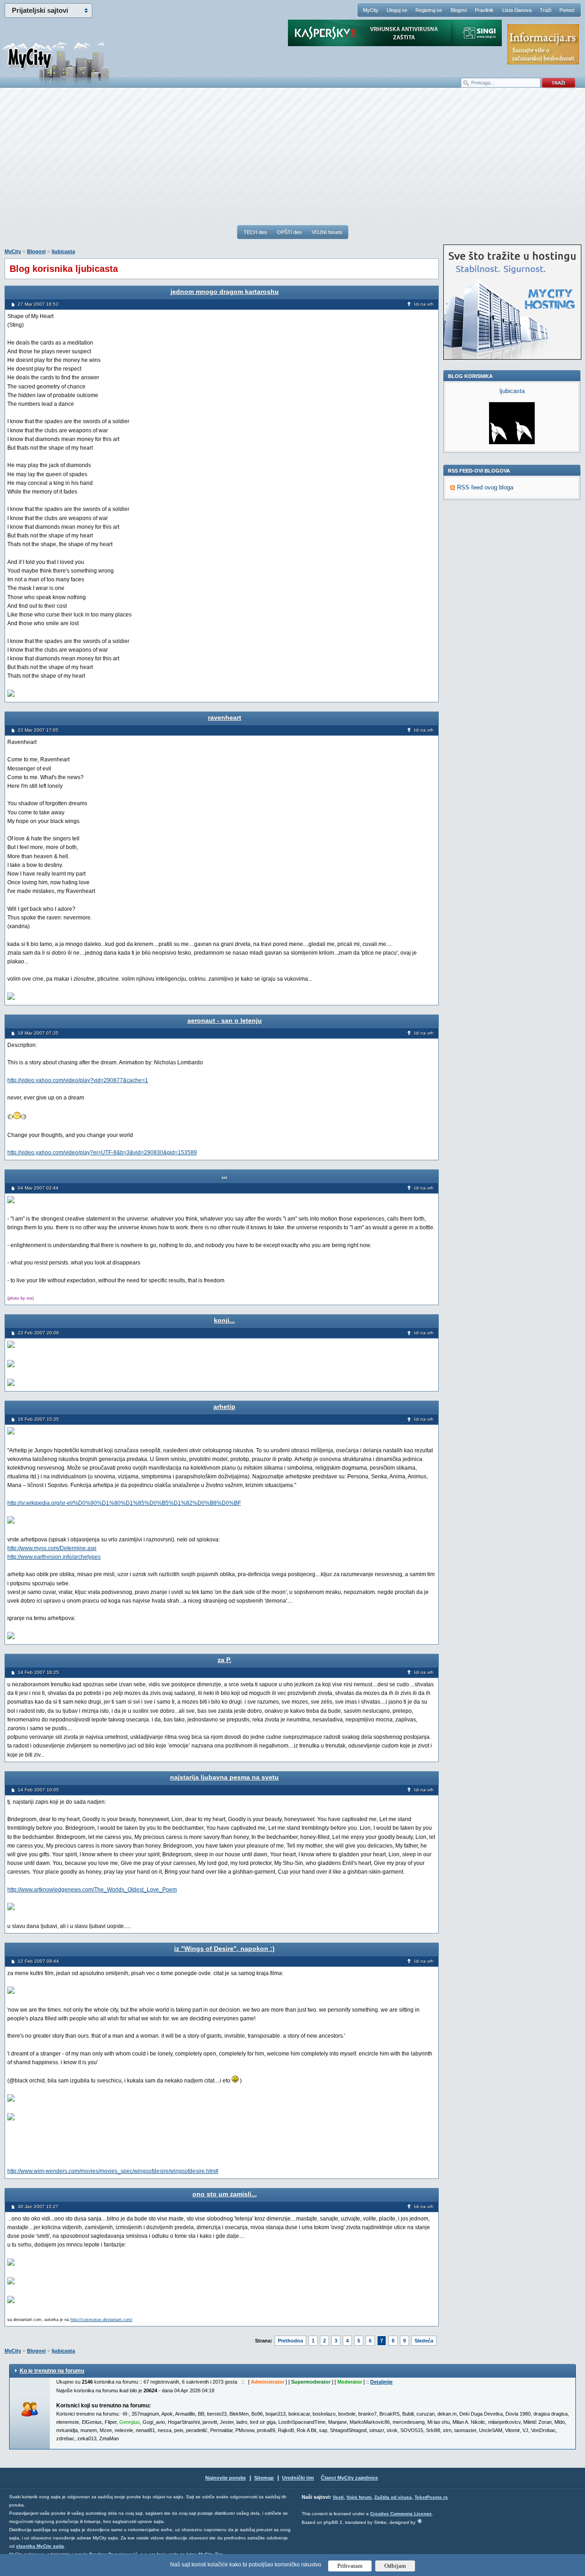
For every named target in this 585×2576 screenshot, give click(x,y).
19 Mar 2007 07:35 (38, 1033)
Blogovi (459, 10)
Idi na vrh (424, 304)
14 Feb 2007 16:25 (38, 1672)
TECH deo (255, 232)
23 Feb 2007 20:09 (38, 1333)
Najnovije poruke (226, 2478)
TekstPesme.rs (431, 2497)
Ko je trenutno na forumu (52, 2371)
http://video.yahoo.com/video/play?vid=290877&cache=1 (78, 1080)
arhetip (224, 1407)
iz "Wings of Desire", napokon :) (224, 1949)
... (224, 1175)
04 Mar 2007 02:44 (38, 1188)
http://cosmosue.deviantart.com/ (101, 2320)
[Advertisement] (292, 160)
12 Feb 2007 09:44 (38, 1961)
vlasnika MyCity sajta (40, 2546)
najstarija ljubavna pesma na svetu (224, 1777)
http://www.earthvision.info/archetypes (54, 1557)
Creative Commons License (401, 2514)
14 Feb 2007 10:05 (38, 1790)
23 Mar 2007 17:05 (38, 730)
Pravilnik (484, 10)
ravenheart (225, 717)
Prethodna (290, 2341)
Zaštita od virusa (393, 2497)
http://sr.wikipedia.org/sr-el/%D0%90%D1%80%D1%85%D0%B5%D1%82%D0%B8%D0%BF (124, 1503)
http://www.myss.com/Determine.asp (52, 1548)
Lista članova (517, 10)
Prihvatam (350, 2566)
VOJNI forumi (327, 232)
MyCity (371, 10)
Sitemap (264, 2478)
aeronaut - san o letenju (225, 1020)
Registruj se (429, 10)
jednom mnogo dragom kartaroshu (225, 292)
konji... (224, 1320)
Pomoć (567, 10)
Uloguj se (397, 10)
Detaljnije (381, 2382)
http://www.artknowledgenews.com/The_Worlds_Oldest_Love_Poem (92, 1890)
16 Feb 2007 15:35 (38, 1419)
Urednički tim (298, 2478)
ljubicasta (63, 251)
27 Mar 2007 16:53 (38, 304)
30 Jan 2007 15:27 (38, 2207)
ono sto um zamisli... (225, 2194)
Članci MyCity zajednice (349, 2478)
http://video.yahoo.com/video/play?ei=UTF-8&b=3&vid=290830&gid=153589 (102, 1153)
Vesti (338, 2497)
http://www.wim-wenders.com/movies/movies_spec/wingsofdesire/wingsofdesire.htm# (113, 2171)
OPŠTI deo (289, 232)
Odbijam (395, 2566)
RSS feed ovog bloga (485, 487)
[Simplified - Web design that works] (420, 2521)
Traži (545, 10)
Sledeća (424, 2341)
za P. (224, 1660)
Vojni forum (359, 2497)
